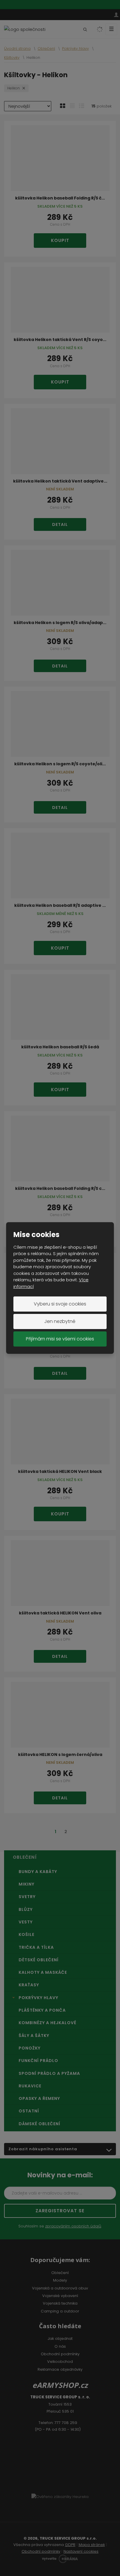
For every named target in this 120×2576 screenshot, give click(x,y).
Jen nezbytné (60, 1321)
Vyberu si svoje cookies (60, 1304)
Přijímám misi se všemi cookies (60, 1339)
